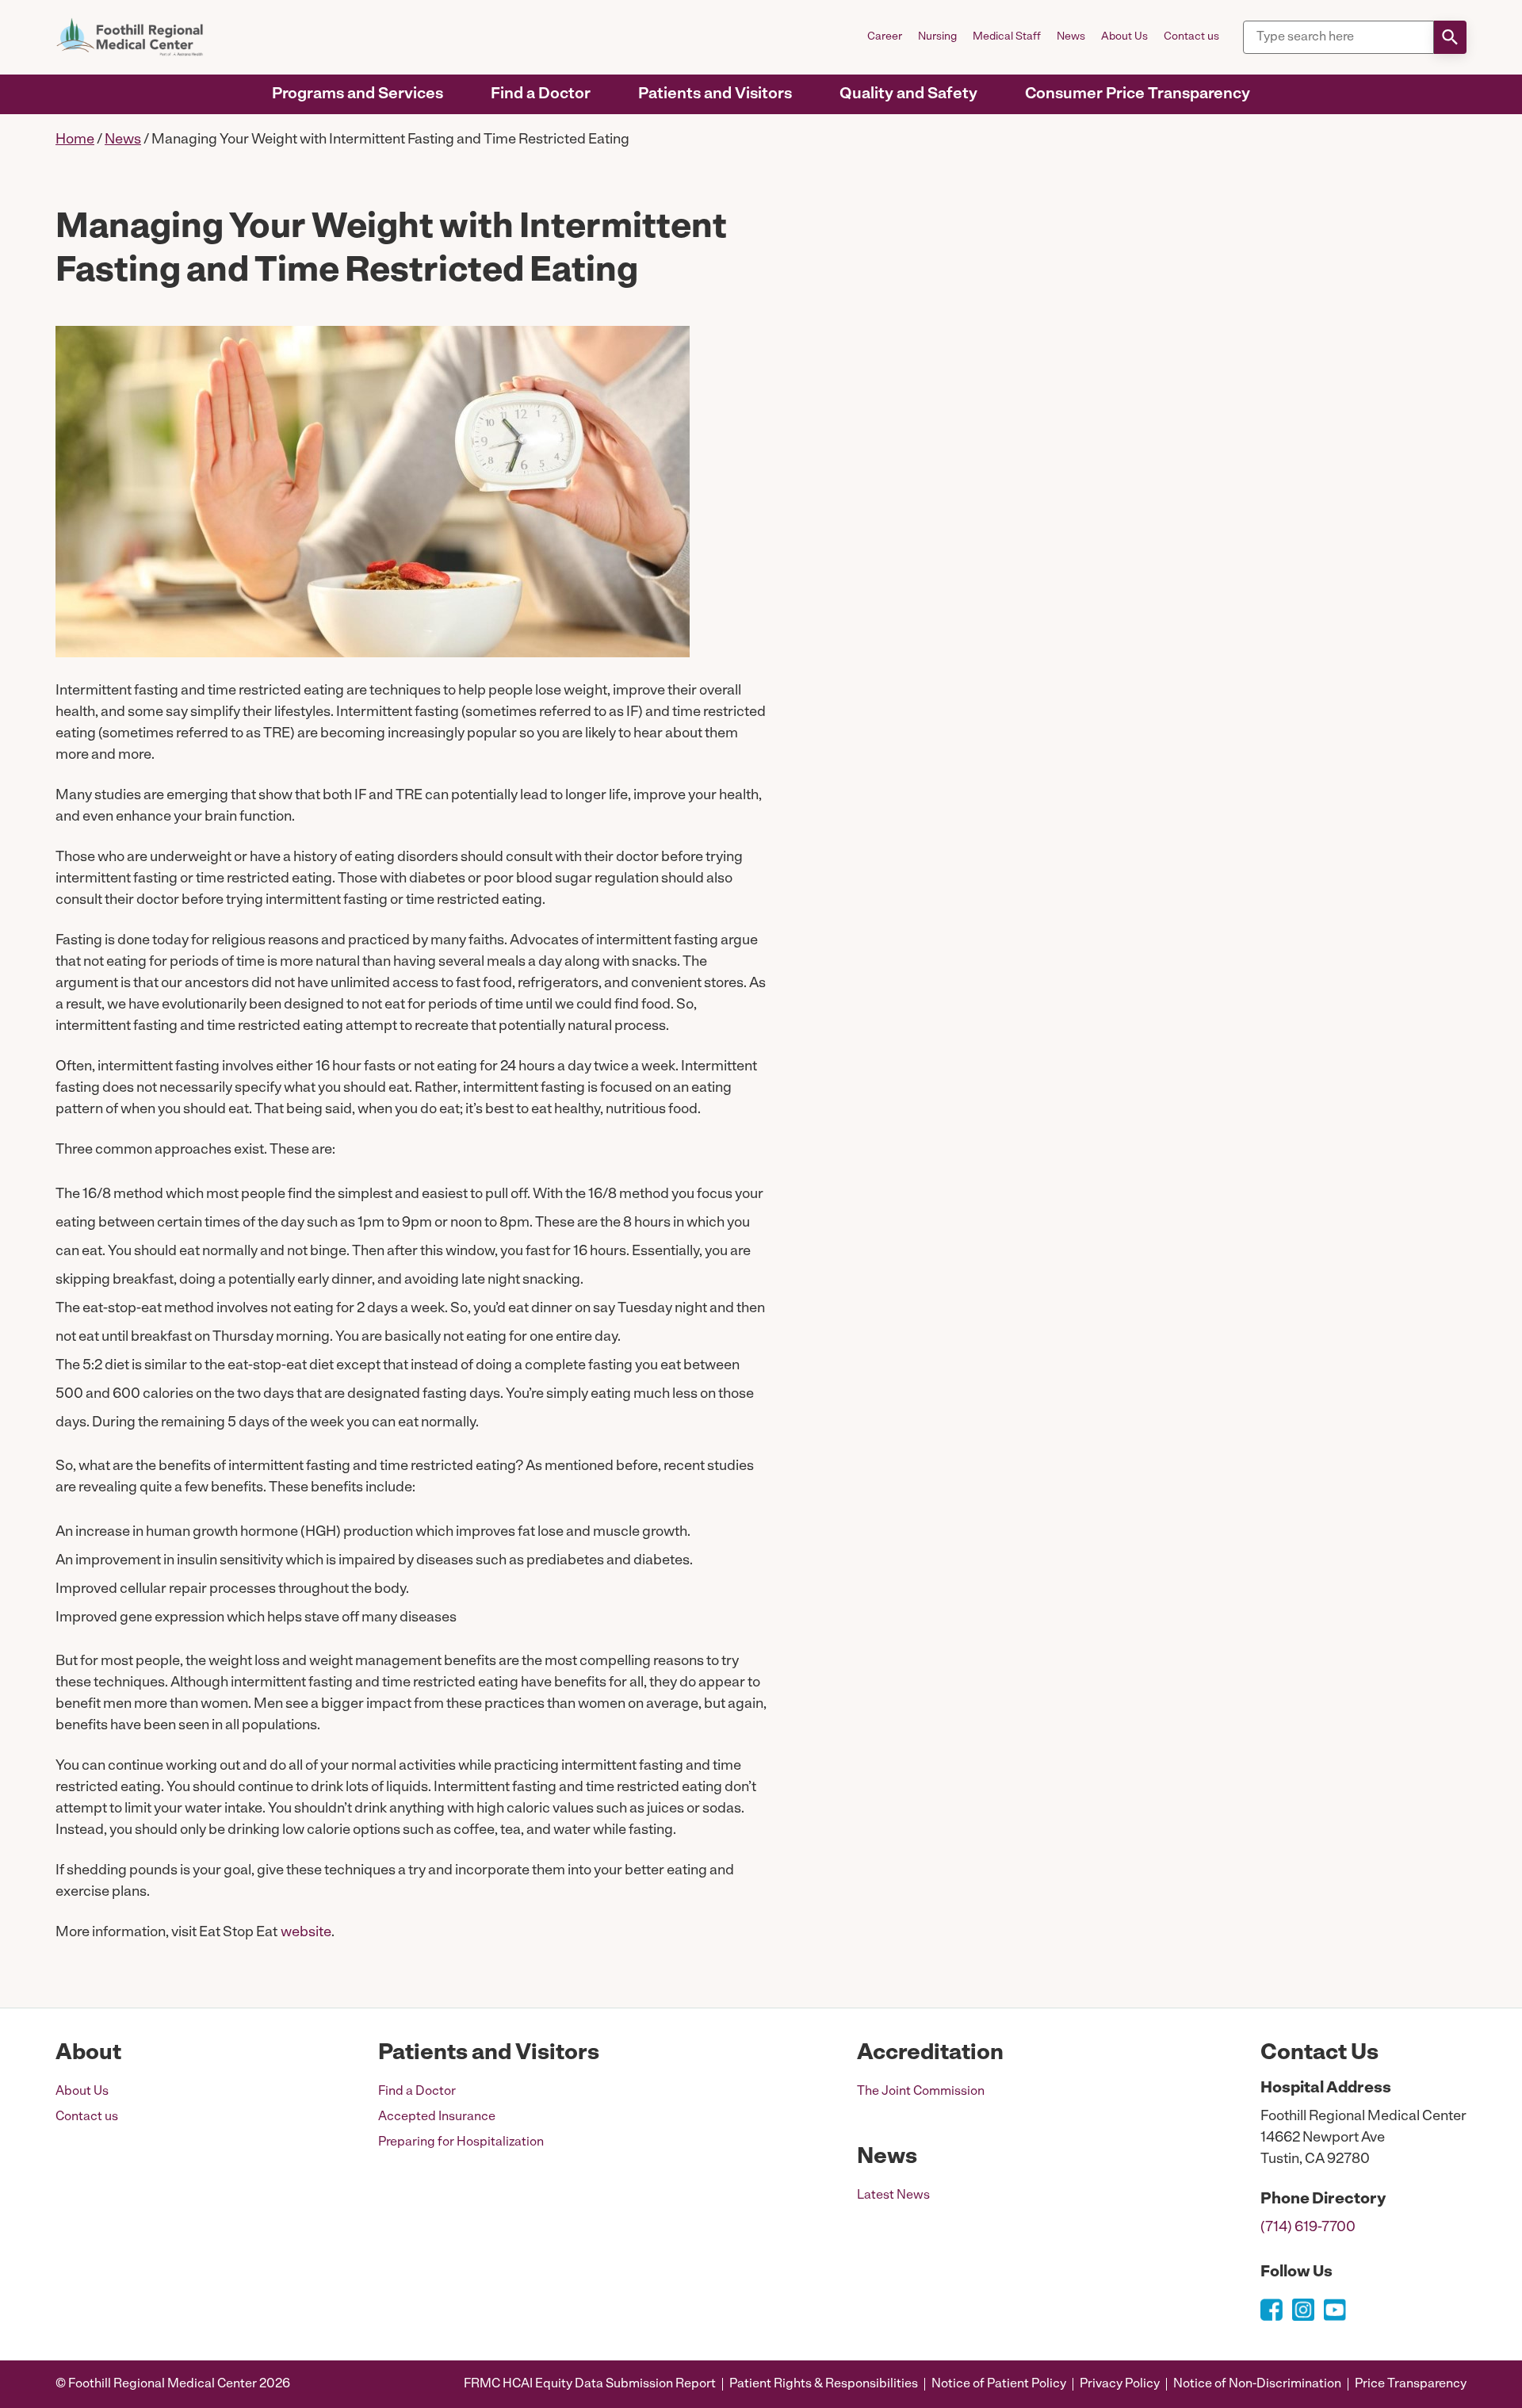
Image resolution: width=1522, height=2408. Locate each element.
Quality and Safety (908, 94)
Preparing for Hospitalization (461, 2142)
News (1071, 37)
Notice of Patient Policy (999, 2384)
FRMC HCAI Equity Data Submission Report (590, 2384)
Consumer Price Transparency (1138, 94)
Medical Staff (1007, 37)
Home (75, 140)
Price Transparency (1411, 2384)
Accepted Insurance (437, 2117)
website (306, 1933)
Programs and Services (358, 94)
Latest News (893, 2196)
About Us (1124, 37)
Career (885, 37)
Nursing (937, 37)
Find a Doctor (541, 94)
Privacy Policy (1120, 2384)
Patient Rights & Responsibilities (824, 2384)
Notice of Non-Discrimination (1257, 2384)
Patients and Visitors (715, 94)
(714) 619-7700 (1308, 2228)
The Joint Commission (921, 2092)
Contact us (1191, 37)
